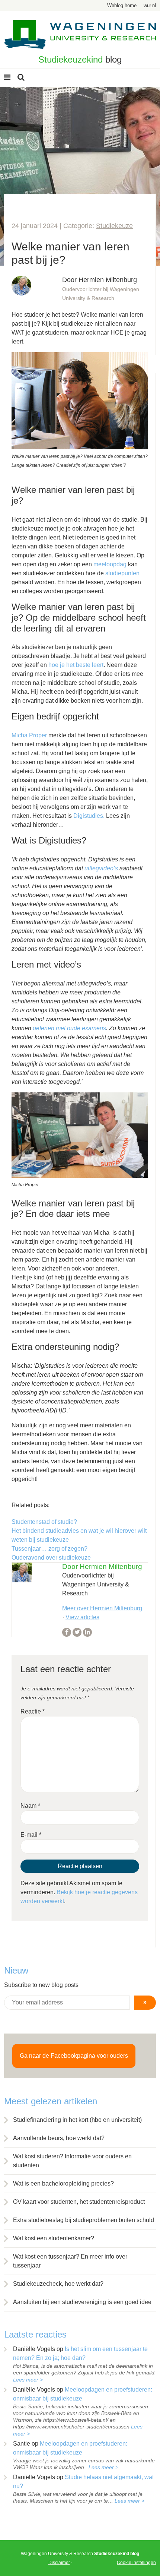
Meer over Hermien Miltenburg (102, 1608)
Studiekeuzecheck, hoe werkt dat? (58, 2284)
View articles (82, 1617)
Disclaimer (59, 2563)
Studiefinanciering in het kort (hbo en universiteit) (77, 2120)
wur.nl (150, 5)
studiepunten (122, 573)
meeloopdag (110, 564)
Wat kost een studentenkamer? (54, 2238)
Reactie (33, 1711)
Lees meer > (28, 2380)
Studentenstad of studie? (44, 1522)
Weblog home (122, 5)
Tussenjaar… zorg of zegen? (49, 1549)
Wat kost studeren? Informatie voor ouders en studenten (72, 2161)
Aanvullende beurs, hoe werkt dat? (59, 2138)
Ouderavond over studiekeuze (51, 1558)
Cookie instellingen (136, 2563)
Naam (30, 1806)
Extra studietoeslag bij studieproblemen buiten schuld (84, 2220)
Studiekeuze (114, 226)
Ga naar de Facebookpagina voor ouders (74, 2056)
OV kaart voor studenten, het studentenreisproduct (79, 2202)
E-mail (31, 1835)
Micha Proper (29, 735)
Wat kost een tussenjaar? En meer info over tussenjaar (70, 2261)
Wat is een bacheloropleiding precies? (63, 2183)
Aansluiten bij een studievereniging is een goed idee (82, 2302)
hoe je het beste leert (76, 665)
